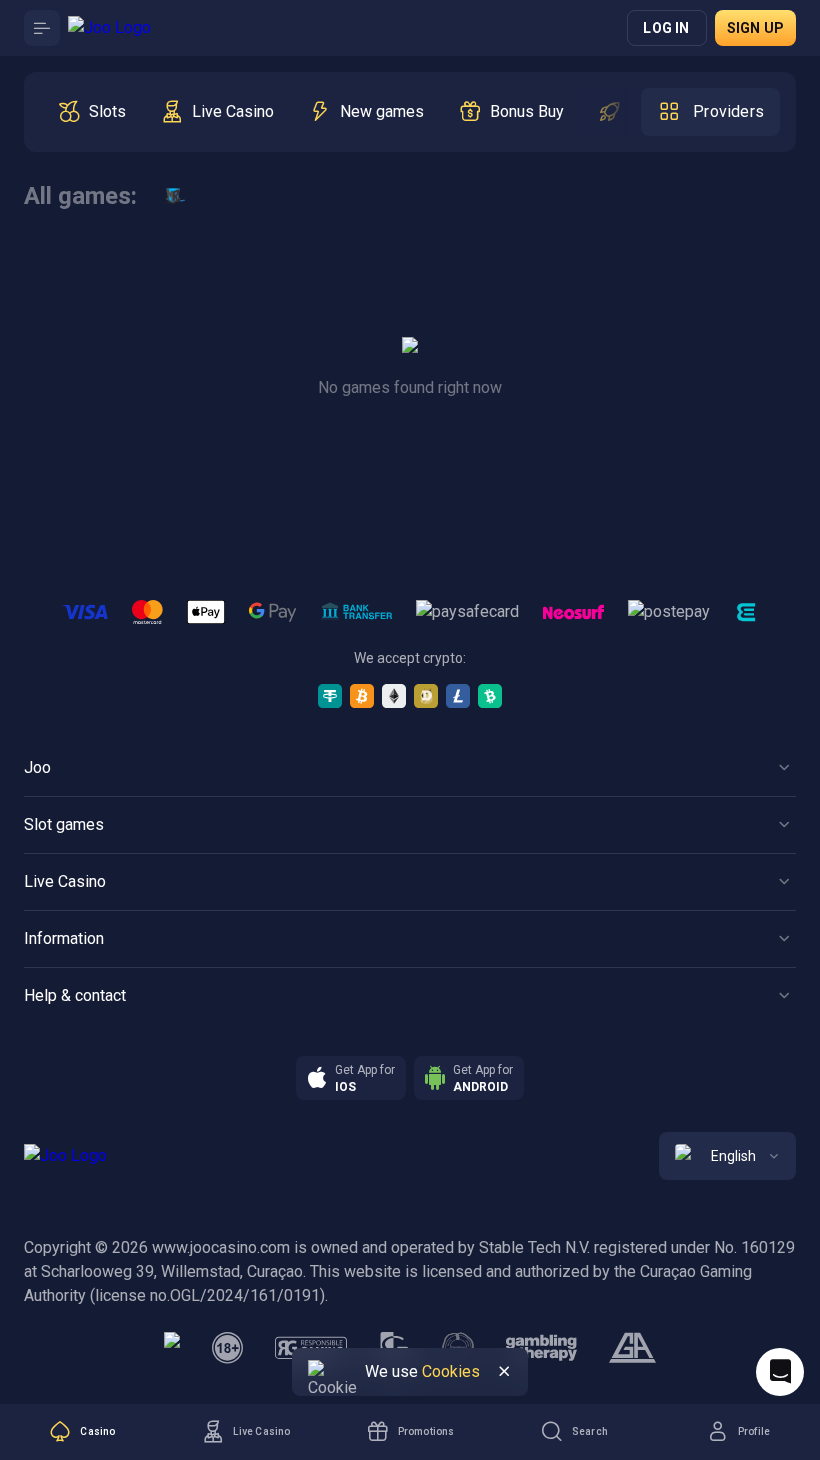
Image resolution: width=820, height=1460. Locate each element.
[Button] (42, 28)
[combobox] (727, 1156)
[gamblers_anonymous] (632, 1348)
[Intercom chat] (780, 1372)
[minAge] (228, 1348)
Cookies (451, 1371)
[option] (91, 112)
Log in (666, 28)
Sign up (755, 28)
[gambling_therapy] (541, 1348)
